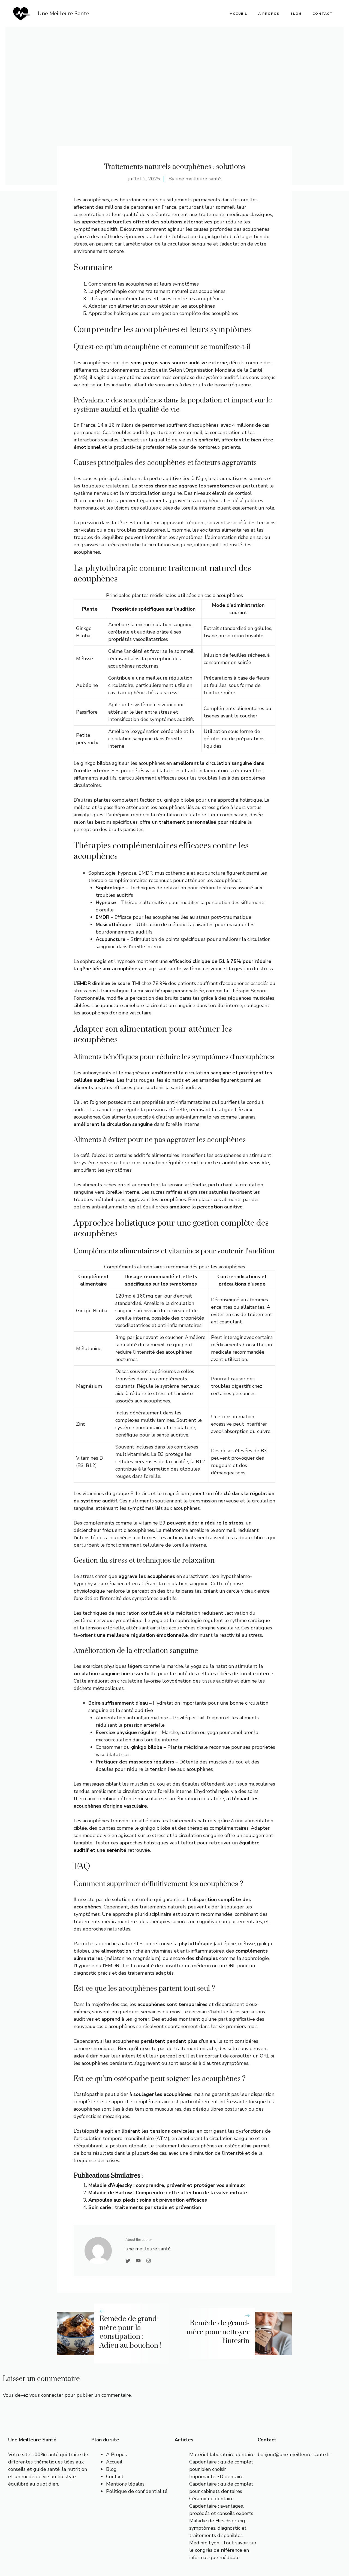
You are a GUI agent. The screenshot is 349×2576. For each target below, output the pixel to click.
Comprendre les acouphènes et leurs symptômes (144, 284)
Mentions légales (125, 2484)
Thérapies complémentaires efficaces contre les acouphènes (156, 299)
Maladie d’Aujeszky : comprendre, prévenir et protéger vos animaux (167, 2185)
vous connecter (46, 2395)
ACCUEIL (239, 14)
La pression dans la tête (100, 523)
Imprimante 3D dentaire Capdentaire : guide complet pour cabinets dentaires (221, 2484)
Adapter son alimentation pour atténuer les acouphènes (152, 306)
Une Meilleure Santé (63, 13)
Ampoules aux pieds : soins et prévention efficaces (148, 2200)
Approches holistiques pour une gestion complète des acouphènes (163, 313)
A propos (269, 14)
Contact (323, 14)
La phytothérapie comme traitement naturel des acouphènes (157, 291)
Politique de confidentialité (137, 2491)
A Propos (116, 2454)
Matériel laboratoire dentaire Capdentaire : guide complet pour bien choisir (222, 2462)
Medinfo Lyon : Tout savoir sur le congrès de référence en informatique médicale (223, 2550)
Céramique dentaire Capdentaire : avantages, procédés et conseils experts (221, 2506)
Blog (296, 14)
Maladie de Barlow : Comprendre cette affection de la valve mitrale (168, 2193)
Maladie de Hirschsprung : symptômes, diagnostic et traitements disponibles (218, 2528)
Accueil (114, 2462)
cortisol (243, 493)
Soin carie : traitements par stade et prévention (145, 2207)
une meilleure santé (198, 179)
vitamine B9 (152, 1523)
